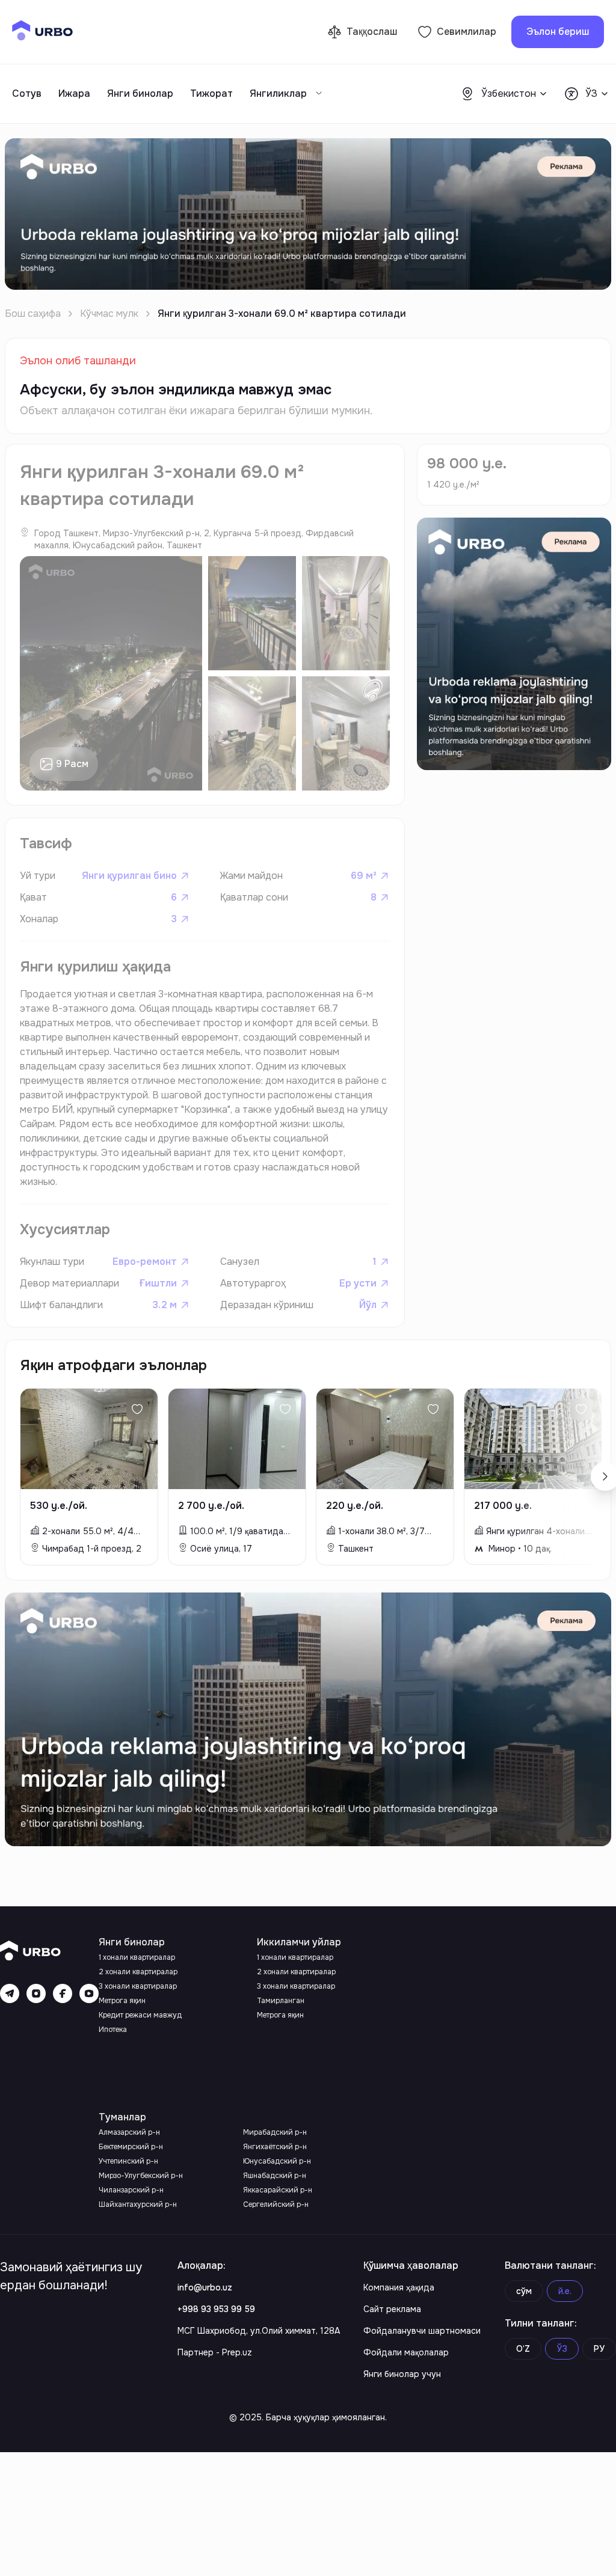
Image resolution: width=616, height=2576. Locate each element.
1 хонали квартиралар (137, 1957)
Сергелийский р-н (276, 2204)
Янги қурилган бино (129, 876)
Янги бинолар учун (402, 2374)
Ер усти (358, 1283)
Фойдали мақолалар (406, 2352)
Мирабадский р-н (275, 2132)
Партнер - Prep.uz (215, 2352)
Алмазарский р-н (129, 2132)
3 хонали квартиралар (138, 1986)
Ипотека (113, 2030)
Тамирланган (281, 2001)
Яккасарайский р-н (278, 2190)
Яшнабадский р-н (275, 2176)
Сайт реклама (392, 2309)
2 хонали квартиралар (138, 1972)
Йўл (368, 1305)
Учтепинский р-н (128, 2161)
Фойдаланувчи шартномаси (422, 2331)
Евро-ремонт (145, 1262)
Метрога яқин (122, 2001)
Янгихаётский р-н (275, 2147)
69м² (364, 876)
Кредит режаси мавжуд (140, 2015)
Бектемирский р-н (131, 2147)
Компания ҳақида (399, 2287)
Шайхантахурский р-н (138, 2204)
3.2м (165, 1305)
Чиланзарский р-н (131, 2190)
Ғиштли (158, 1283)
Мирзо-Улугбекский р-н (141, 2176)
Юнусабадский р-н (277, 2161)
